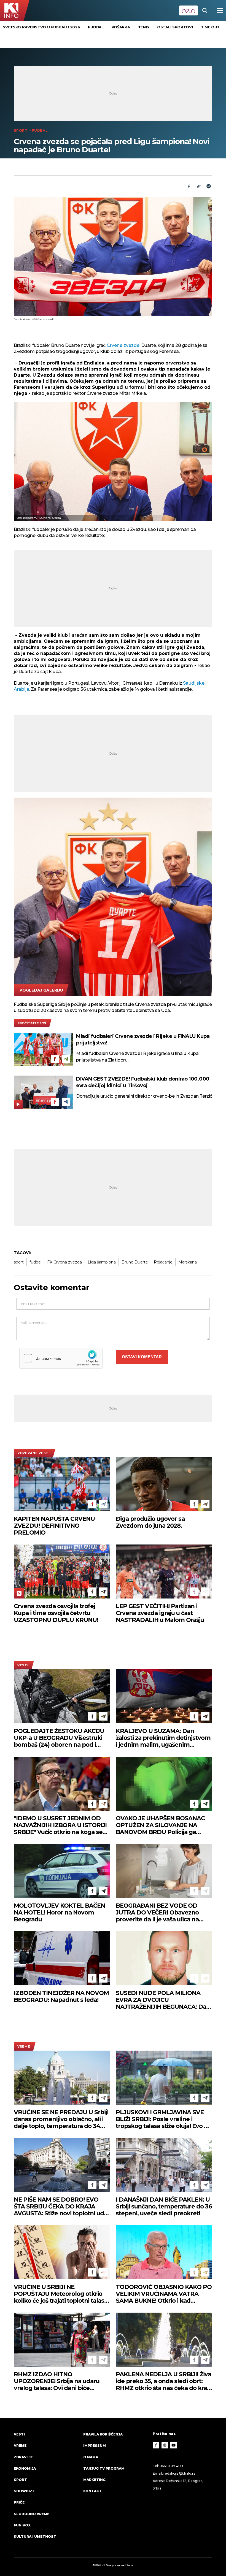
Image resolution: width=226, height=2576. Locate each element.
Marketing (94, 2480)
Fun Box (22, 2525)
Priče (19, 2502)
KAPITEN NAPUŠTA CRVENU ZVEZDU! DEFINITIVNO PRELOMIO (54, 1526)
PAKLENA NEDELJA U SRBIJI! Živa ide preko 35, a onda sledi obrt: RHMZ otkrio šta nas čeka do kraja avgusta (164, 2381)
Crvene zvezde (123, 345)
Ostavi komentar (142, 1357)
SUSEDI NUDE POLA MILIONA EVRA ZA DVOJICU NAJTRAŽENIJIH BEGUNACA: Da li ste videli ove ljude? (163, 2000)
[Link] (199, 186)
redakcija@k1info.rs (179, 2473)
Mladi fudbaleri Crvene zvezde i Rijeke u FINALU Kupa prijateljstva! (143, 1039)
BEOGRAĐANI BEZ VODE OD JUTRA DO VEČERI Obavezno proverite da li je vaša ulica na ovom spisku (157, 1912)
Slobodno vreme (32, 2514)
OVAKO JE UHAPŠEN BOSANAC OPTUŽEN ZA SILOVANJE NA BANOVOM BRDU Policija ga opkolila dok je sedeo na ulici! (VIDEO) (160, 1825)
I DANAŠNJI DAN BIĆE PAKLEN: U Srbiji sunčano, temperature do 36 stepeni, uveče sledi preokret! (164, 2206)
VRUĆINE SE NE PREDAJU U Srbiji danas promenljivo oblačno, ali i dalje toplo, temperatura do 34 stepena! (61, 2119)
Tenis (144, 27)
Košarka (121, 27)
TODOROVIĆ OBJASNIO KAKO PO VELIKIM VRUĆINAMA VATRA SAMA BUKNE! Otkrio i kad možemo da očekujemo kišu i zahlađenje (164, 2294)
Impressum (95, 2446)
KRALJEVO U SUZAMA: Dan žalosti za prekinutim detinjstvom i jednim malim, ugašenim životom (163, 1738)
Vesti (23, 1665)
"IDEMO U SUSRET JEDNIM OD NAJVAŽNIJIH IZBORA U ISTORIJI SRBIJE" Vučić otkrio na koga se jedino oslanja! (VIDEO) (60, 1825)
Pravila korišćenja (103, 2434)
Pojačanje (163, 1262)
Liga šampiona (102, 1262)
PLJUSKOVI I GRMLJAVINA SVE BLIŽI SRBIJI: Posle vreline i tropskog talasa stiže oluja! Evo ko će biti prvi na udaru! (163, 2119)
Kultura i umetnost (35, 2536)
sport (19, 1262)
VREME (24, 2046)
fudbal (35, 1262)
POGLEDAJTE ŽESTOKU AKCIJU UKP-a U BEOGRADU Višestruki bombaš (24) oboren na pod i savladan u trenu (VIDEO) (59, 1738)
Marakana (188, 1262)
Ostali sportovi (175, 27)
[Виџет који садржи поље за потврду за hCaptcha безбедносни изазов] (61, 1358)
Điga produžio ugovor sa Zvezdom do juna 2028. (150, 1522)
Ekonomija (25, 2468)
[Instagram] (165, 2445)
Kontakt (92, 2491)
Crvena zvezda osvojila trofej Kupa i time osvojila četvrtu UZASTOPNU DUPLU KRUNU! (56, 1613)
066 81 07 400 (171, 2466)
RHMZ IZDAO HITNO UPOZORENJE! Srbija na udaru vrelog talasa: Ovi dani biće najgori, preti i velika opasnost (57, 2381)
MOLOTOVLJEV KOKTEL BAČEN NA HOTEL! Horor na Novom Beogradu (59, 1912)
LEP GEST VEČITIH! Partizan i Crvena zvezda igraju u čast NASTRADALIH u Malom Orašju (160, 1613)
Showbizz (24, 2491)
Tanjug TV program (104, 2468)
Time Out (210, 27)
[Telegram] (209, 186)
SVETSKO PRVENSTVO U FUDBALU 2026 (41, 27)
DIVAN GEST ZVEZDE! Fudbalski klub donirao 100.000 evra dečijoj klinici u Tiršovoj (143, 1082)
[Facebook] (55, 1059)
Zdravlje (23, 2457)
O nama (91, 2457)
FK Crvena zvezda (64, 1262)
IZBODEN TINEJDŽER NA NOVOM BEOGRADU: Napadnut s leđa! (61, 1996)
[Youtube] (174, 2445)
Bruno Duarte (135, 1262)
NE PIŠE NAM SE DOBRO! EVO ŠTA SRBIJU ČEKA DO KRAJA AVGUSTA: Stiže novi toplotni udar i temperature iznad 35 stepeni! (62, 2206)
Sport (21, 130)
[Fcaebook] (189, 186)
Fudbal (96, 27)
